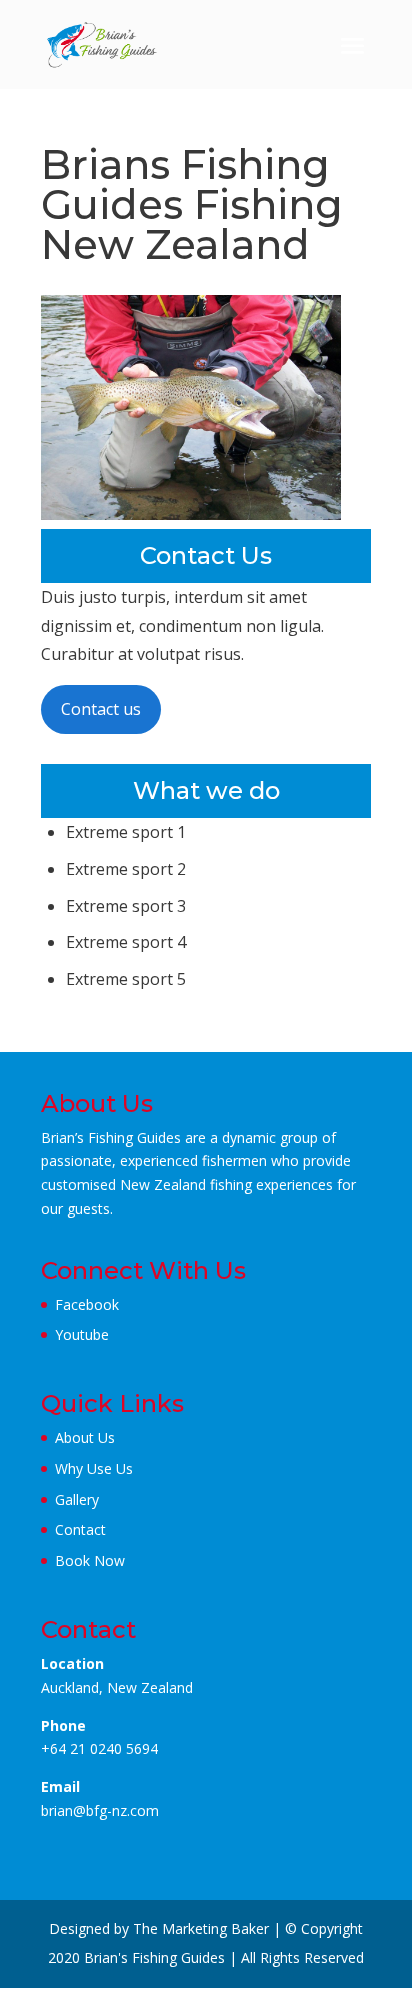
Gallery (77, 1499)
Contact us (101, 709)
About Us (85, 1437)
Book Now (90, 1560)
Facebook (87, 1304)
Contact (80, 1529)
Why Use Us (94, 1468)
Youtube (82, 1334)
